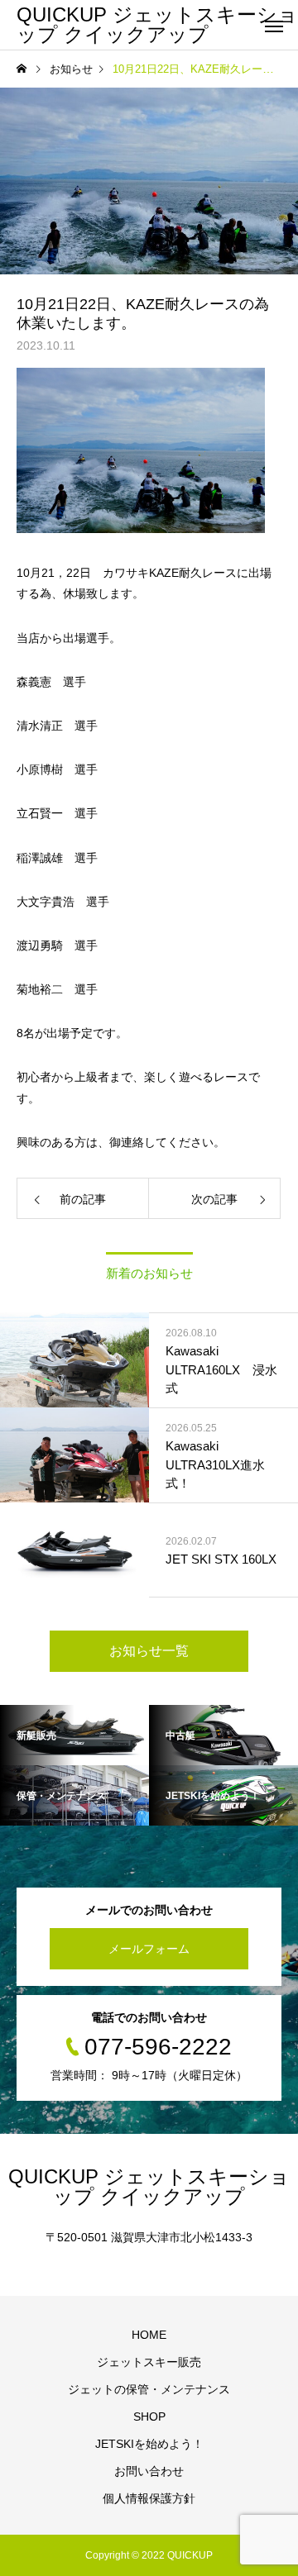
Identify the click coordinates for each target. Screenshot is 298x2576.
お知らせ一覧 (149, 1651)
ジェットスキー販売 (149, 2362)
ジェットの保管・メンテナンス (149, 2389)
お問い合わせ (149, 2471)
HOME (149, 2335)
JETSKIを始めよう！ (149, 2444)
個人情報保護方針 (149, 2498)
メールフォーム (149, 1949)
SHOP (149, 2416)
